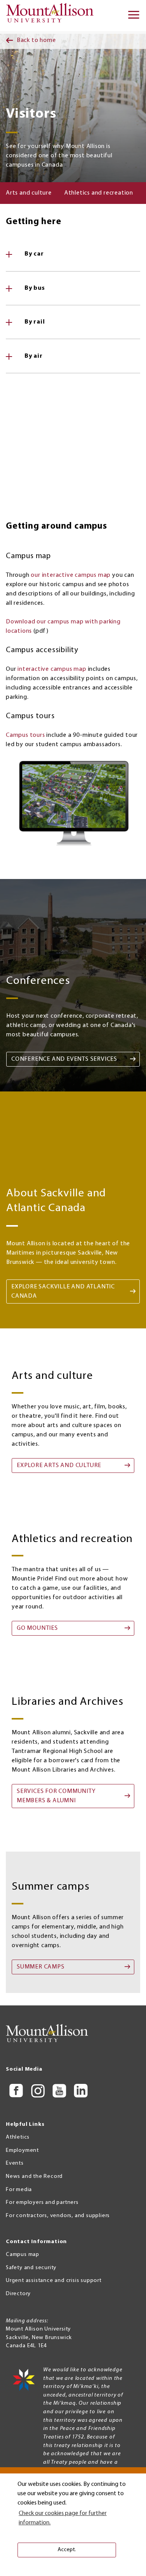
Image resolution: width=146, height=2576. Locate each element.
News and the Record (34, 2177)
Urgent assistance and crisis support (54, 2281)
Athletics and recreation (99, 193)
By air (34, 356)
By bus (35, 288)
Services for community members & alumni (56, 1796)
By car (34, 254)
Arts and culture (29, 193)
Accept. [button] (67, 2550)
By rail (35, 322)
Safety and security (31, 2268)
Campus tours (26, 735)
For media (19, 2190)
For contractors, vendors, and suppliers (58, 2216)
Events (15, 2163)
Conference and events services (64, 1059)
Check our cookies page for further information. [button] (63, 2518)
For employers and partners (42, 2203)
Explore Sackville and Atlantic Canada (63, 1291)
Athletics (18, 2137)
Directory (18, 2294)
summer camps (41, 1967)
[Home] (52, 16)
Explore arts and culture (59, 1466)
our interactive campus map (71, 575)
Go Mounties (37, 1628)
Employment (22, 2150)
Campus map (23, 2255)
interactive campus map (52, 669)
